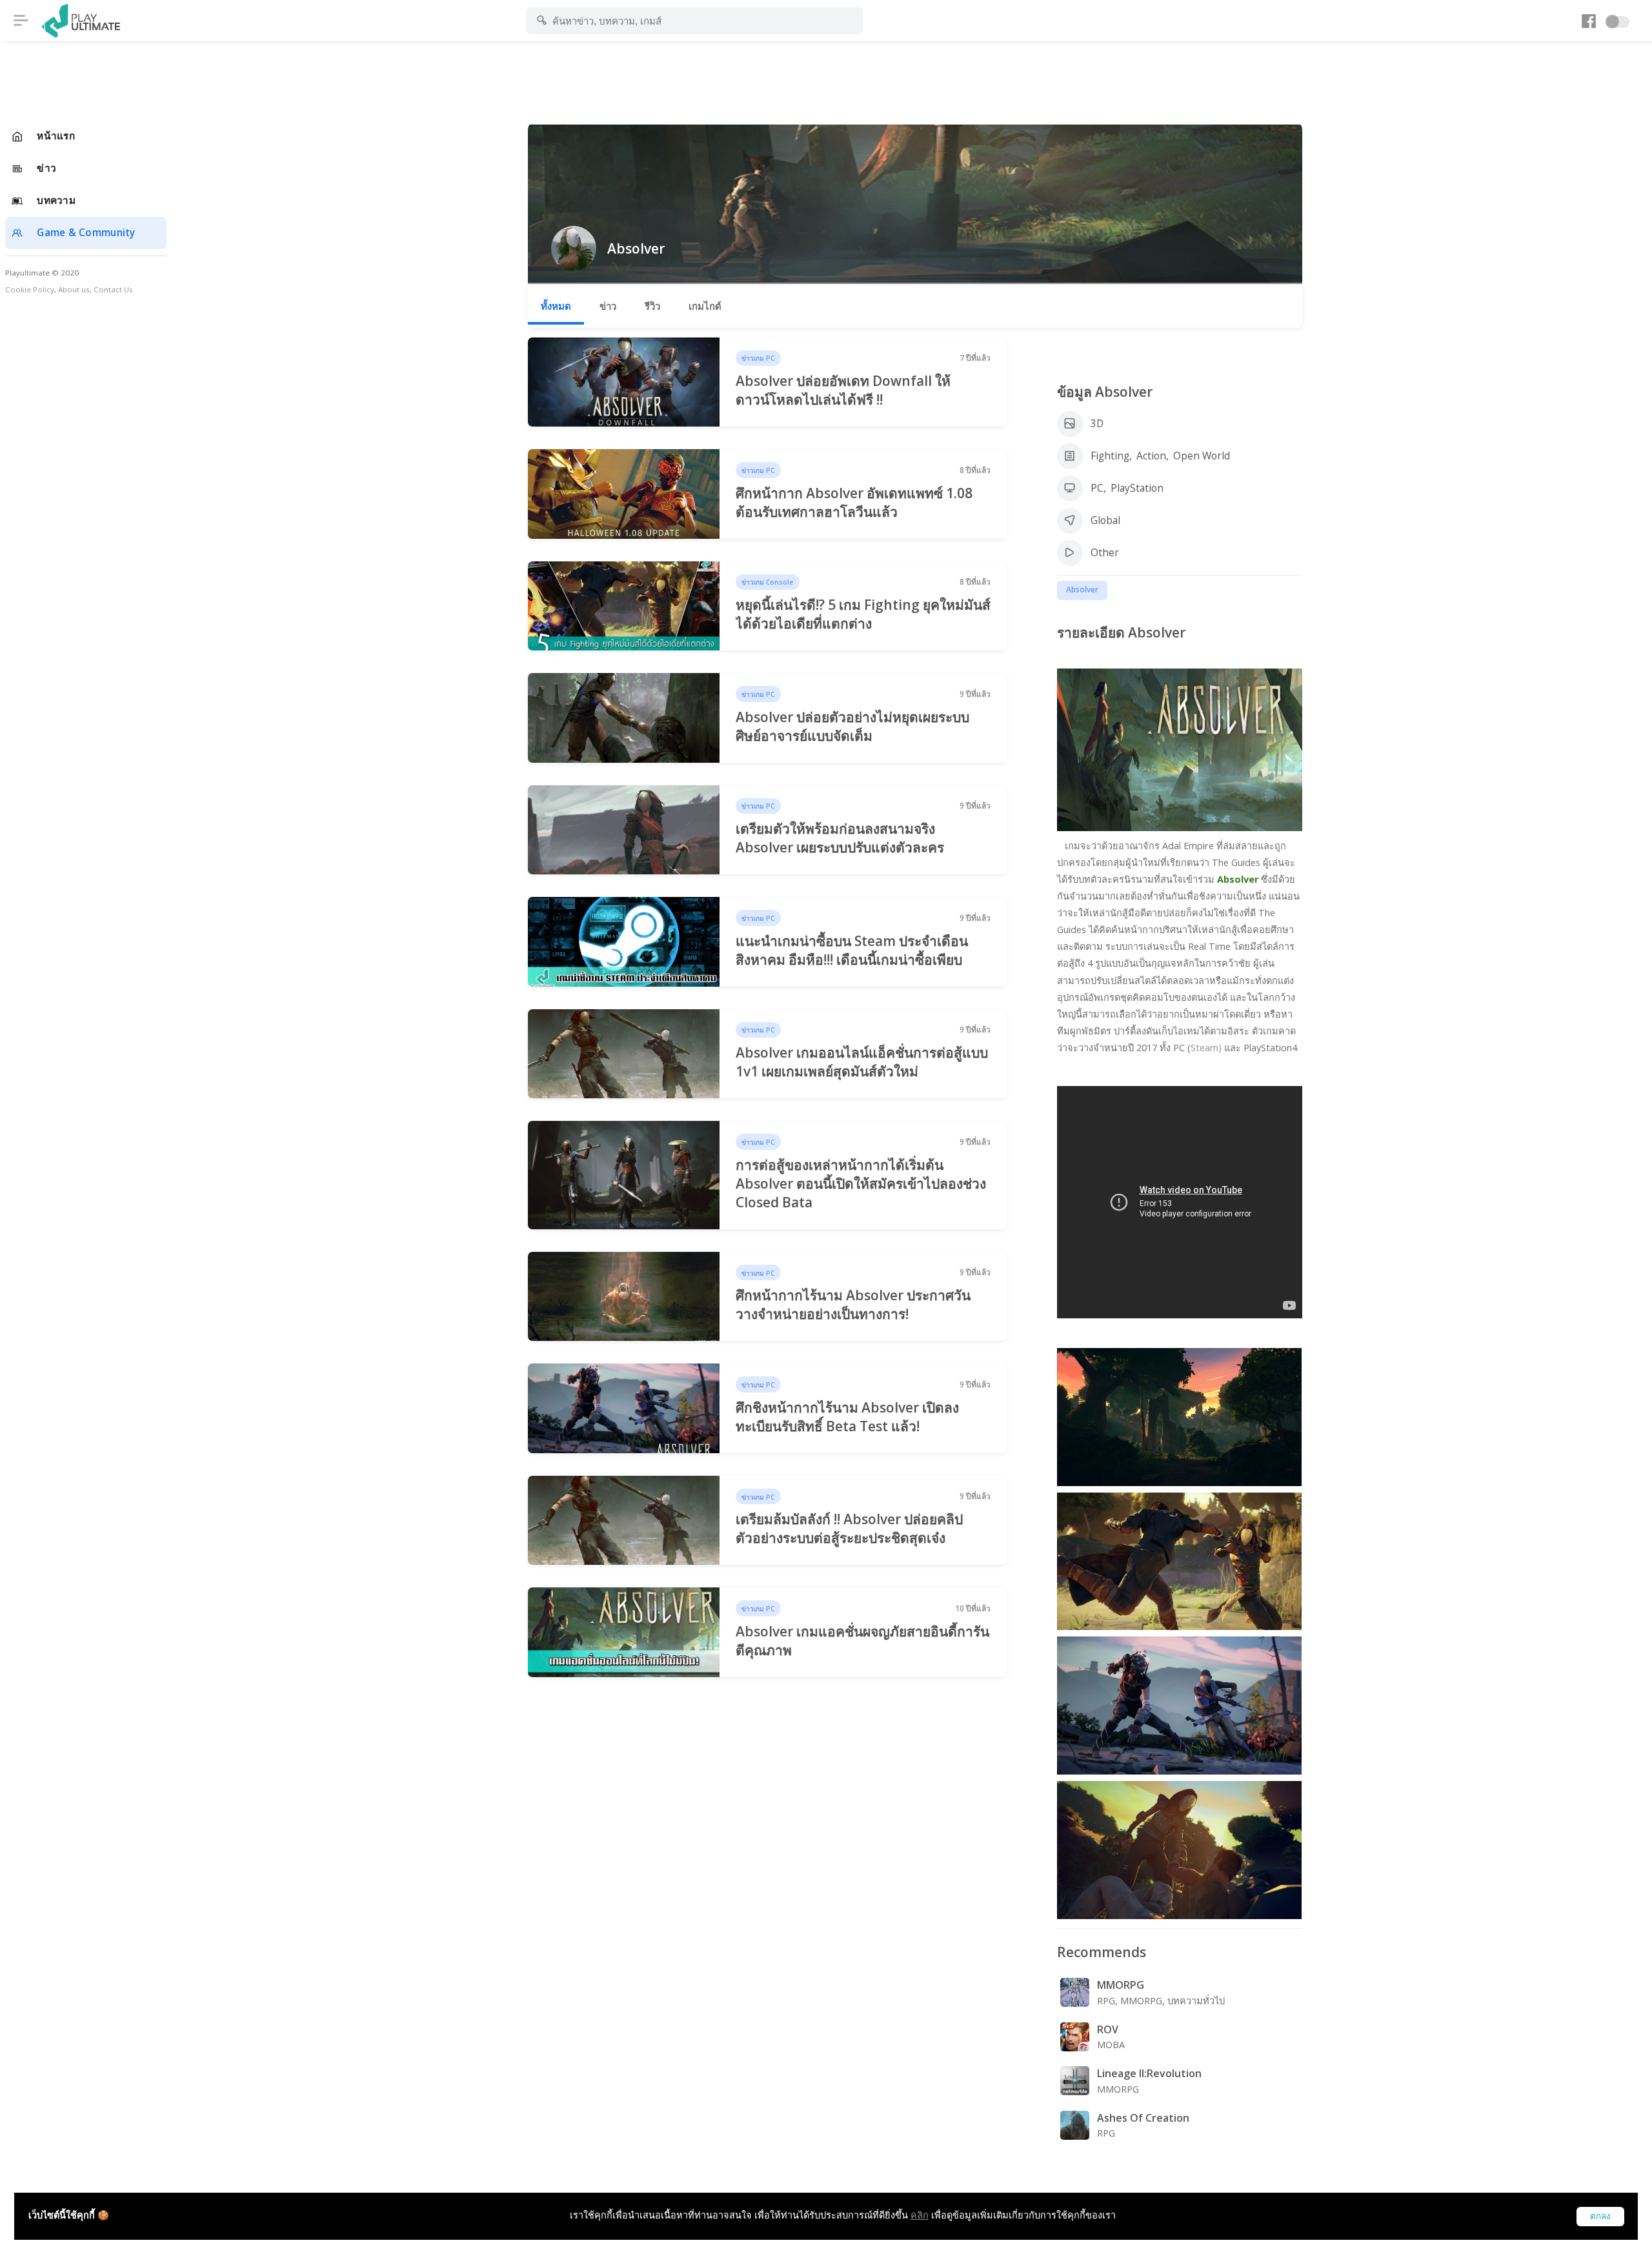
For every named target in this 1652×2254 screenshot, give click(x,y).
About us (74, 289)
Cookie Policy (30, 289)
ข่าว (608, 306)
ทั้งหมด (556, 306)
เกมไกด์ (705, 306)
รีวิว (652, 306)
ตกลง (1600, 2216)
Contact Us (113, 289)
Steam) (1206, 1048)
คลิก (920, 2215)
